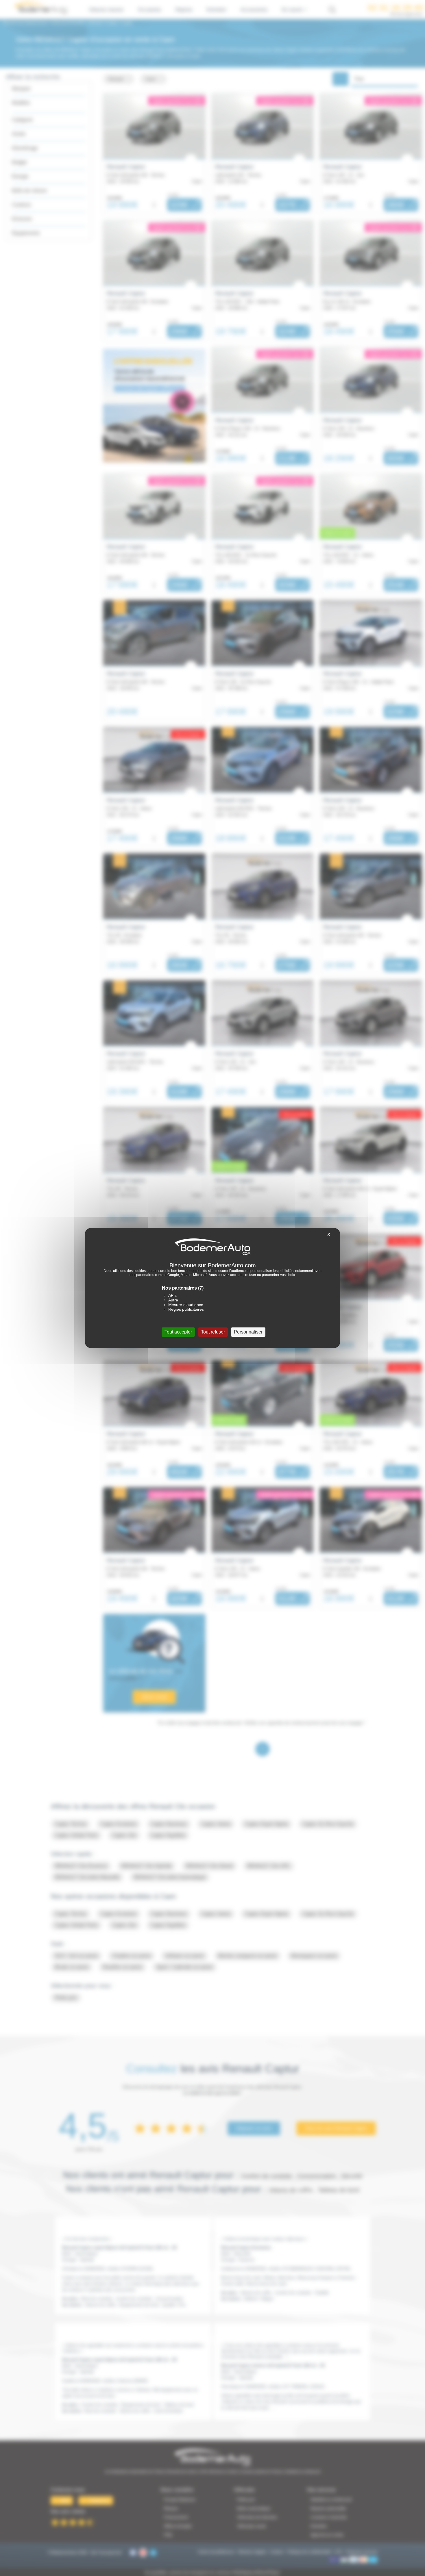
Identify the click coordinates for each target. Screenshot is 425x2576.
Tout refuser (213, 1332)
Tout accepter (178, 1332)
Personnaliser (248, 1332)
